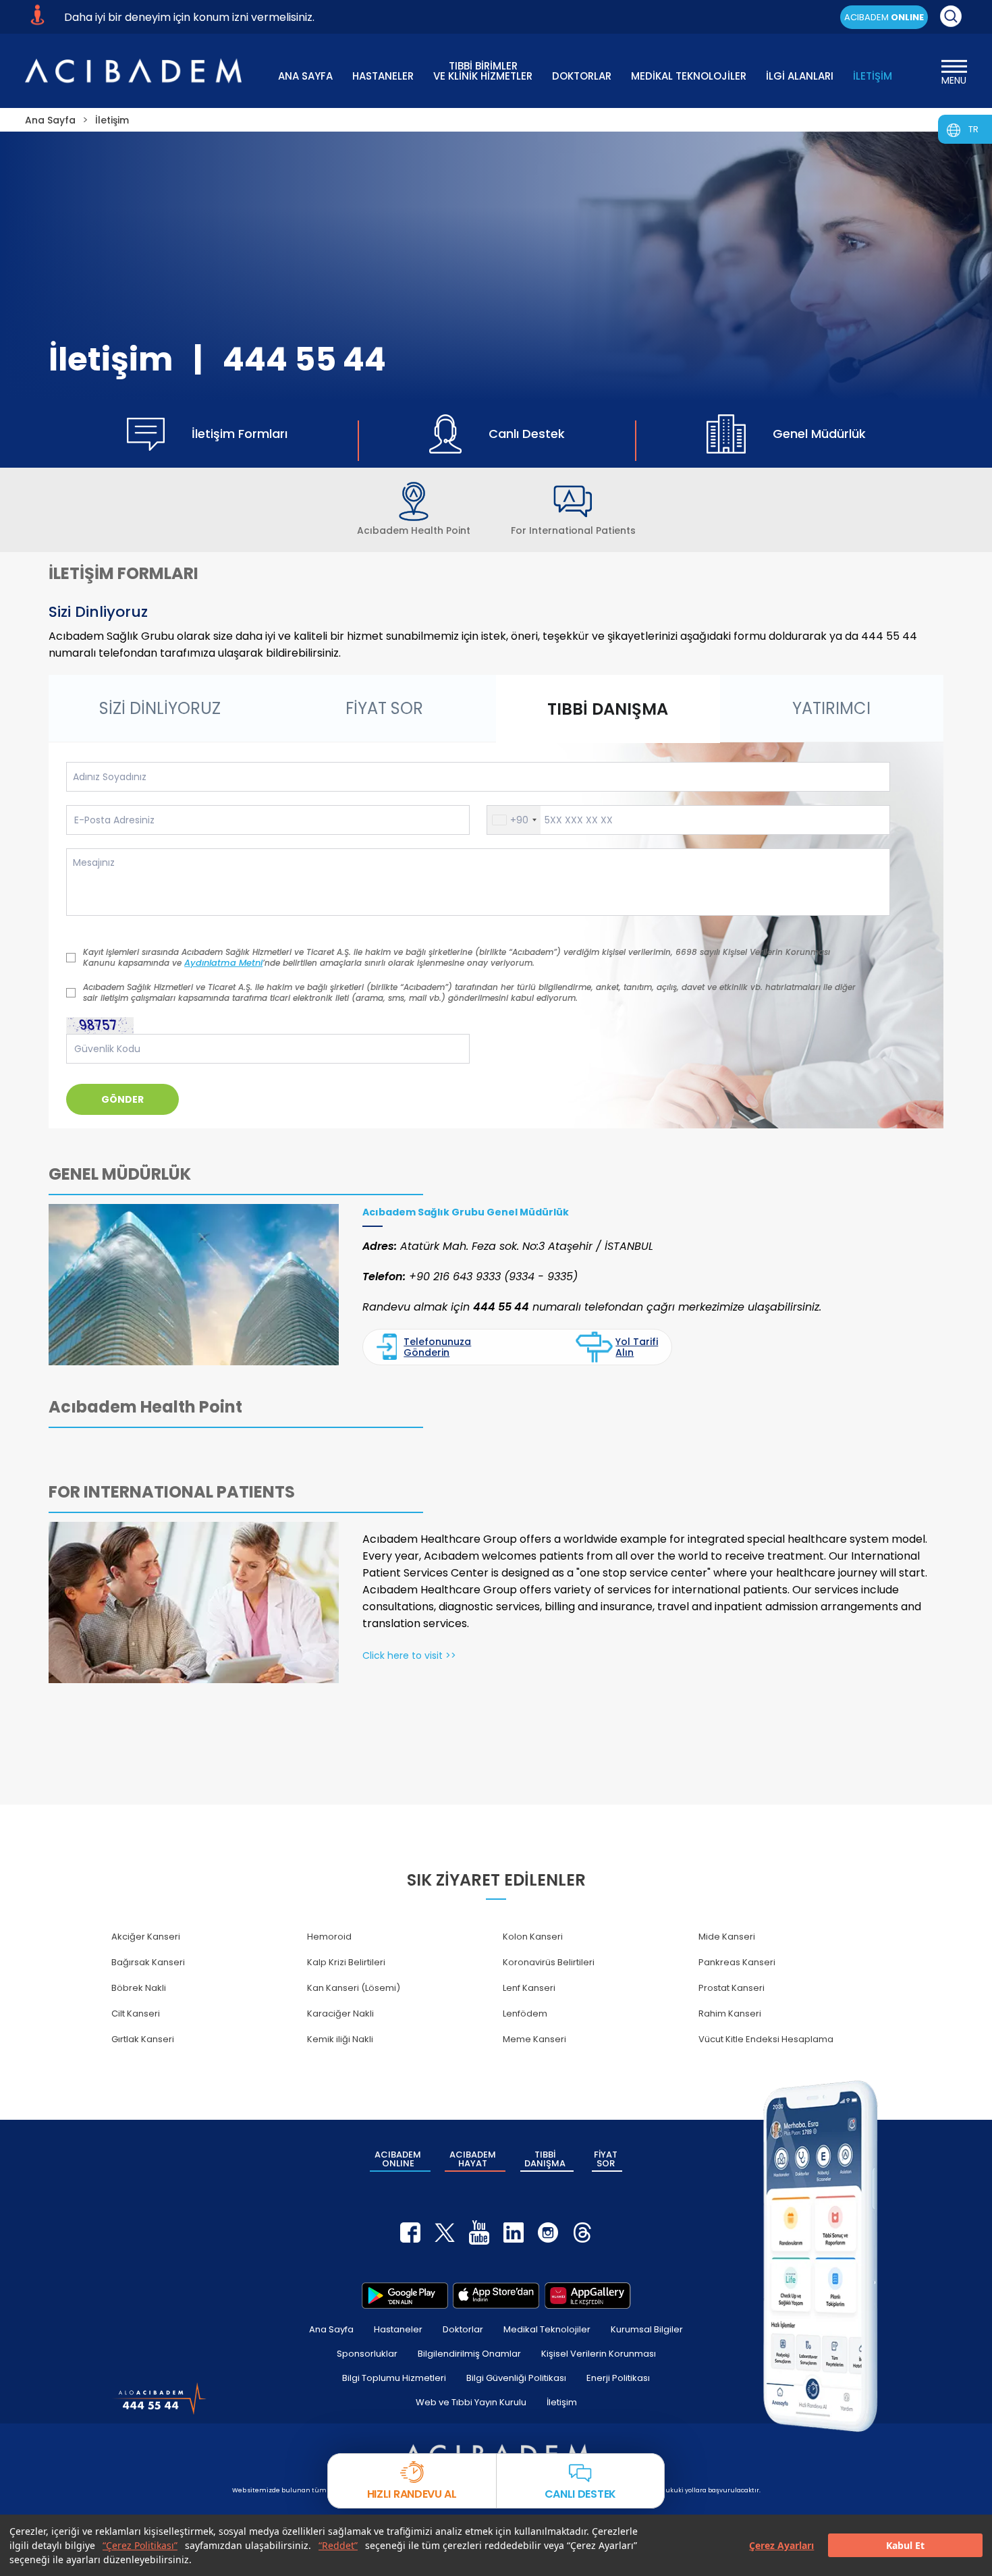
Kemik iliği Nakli (340, 2039)
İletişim (562, 2402)
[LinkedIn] (514, 2232)
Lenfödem (525, 2013)
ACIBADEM (884, 17)
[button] (514, 820)
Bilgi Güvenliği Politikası (516, 2378)
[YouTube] (479, 2232)
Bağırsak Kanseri (148, 1962)
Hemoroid (329, 1937)
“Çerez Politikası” (140, 2545)
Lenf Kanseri (529, 1988)
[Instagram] (548, 2232)
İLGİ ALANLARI (800, 76)
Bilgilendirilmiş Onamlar (469, 2354)
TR (973, 129)
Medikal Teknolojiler (547, 2329)
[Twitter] (445, 2232)
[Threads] (582, 2232)
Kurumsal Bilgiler (647, 2329)
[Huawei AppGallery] (588, 2295)
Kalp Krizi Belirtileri (346, 1962)
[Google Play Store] (405, 2295)
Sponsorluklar (367, 2354)
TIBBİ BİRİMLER (483, 70)
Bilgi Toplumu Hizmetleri (394, 2378)
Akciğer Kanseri (146, 1937)
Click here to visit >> (409, 1655)
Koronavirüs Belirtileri (549, 1962)
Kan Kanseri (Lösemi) (354, 1988)
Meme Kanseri (534, 2039)
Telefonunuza (437, 1347)
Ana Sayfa (331, 2329)
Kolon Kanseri (533, 1937)
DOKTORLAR (582, 76)
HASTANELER (383, 76)
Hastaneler (398, 2329)
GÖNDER (122, 1099)
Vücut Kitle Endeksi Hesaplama (766, 2039)
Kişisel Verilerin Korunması (599, 2354)
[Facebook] (410, 2232)
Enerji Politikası (618, 2378)
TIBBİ (545, 2159)
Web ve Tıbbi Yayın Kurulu (471, 2402)
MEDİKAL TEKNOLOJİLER (689, 76)
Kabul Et (905, 2545)
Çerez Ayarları (781, 2545)
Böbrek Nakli (139, 1988)
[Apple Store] (496, 2295)
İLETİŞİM (873, 76)
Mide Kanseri (727, 1937)
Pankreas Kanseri (737, 1962)
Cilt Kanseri (136, 2013)
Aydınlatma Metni (223, 963)
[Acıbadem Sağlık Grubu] (133, 71)
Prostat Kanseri (732, 1988)
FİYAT (606, 2159)
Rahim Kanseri (730, 2013)
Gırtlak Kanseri (143, 2039)
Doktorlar (463, 2329)
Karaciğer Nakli (340, 2013)
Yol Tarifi (637, 1347)
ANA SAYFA (305, 76)
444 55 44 (304, 359)
